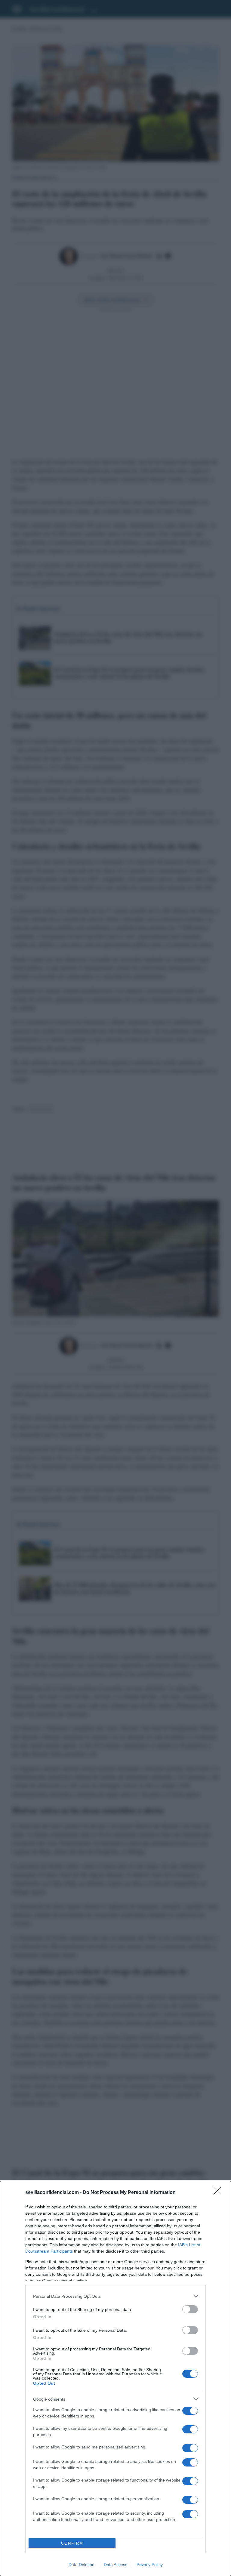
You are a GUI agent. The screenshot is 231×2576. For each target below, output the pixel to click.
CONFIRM (72, 2543)
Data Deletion (82, 2565)
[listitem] (115, 2296)
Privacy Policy (150, 2565)
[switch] (190, 2309)
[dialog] (115, 2379)
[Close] (219, 2193)
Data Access (115, 2565)
